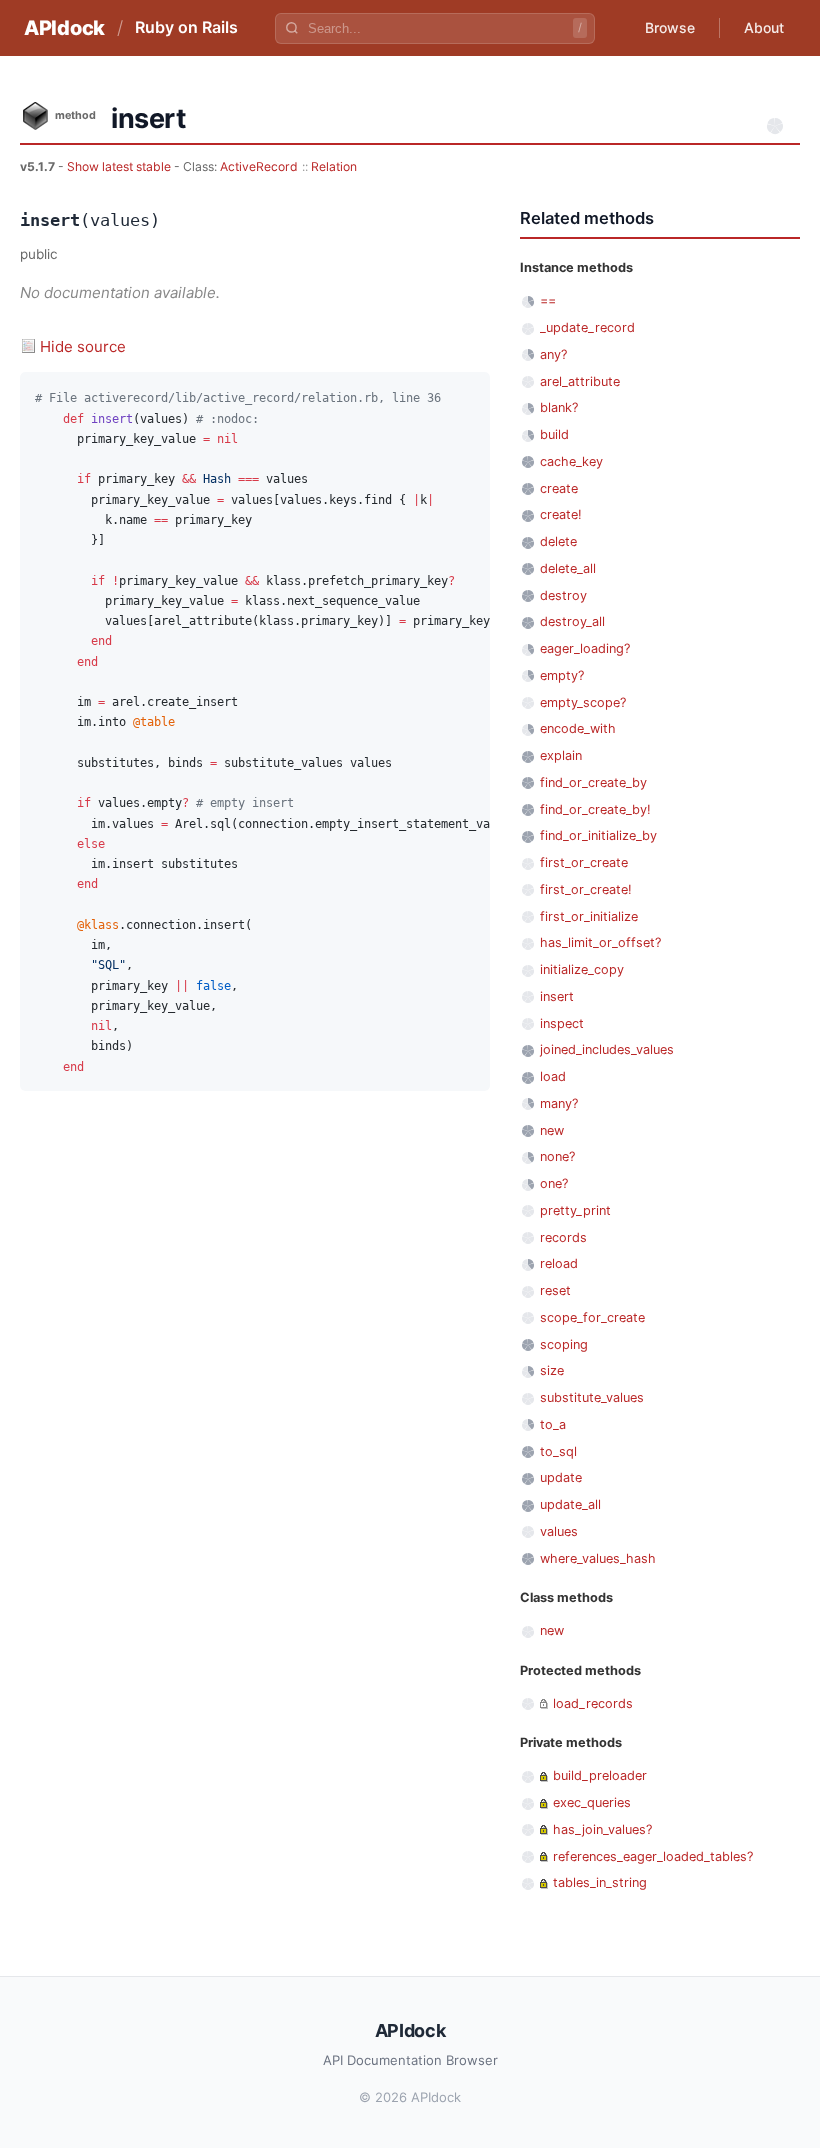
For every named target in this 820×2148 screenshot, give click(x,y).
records (563, 1237)
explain (561, 755)
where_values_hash (598, 1558)
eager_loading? (585, 648)
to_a (553, 1424)
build (554, 434)
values (559, 1531)
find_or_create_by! (595, 809)
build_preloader (600, 1775)
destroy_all (572, 621)
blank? (559, 407)
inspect (562, 1023)
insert (557, 996)
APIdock (64, 28)
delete (558, 541)
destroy (563, 595)
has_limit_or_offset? (600, 942)
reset (555, 1290)
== (548, 300)
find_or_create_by (593, 782)
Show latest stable (120, 166)
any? (553, 354)
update (561, 1477)
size (552, 1370)
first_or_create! (586, 889)
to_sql (558, 1451)
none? (557, 1156)
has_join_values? (602, 1829)
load (553, 1076)
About (764, 27)
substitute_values (592, 1397)
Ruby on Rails (186, 27)
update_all (570, 1504)
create (559, 488)
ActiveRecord (259, 166)
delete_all (568, 568)
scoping (564, 1344)
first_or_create (584, 862)
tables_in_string (600, 1882)
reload (559, 1263)
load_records (593, 1703)
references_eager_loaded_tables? (653, 1856)
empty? (562, 675)
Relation (334, 166)
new (552, 1130)
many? (559, 1103)
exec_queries (592, 1802)
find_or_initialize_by (598, 835)
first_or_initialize (589, 916)
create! (561, 514)
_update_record (587, 327)
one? (554, 1183)
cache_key (571, 461)
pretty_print (575, 1210)
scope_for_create (592, 1317)
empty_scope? (583, 702)
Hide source (83, 346)
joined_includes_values (607, 1049)
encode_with (578, 728)
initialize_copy (582, 969)
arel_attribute (580, 381)
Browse (670, 27)
